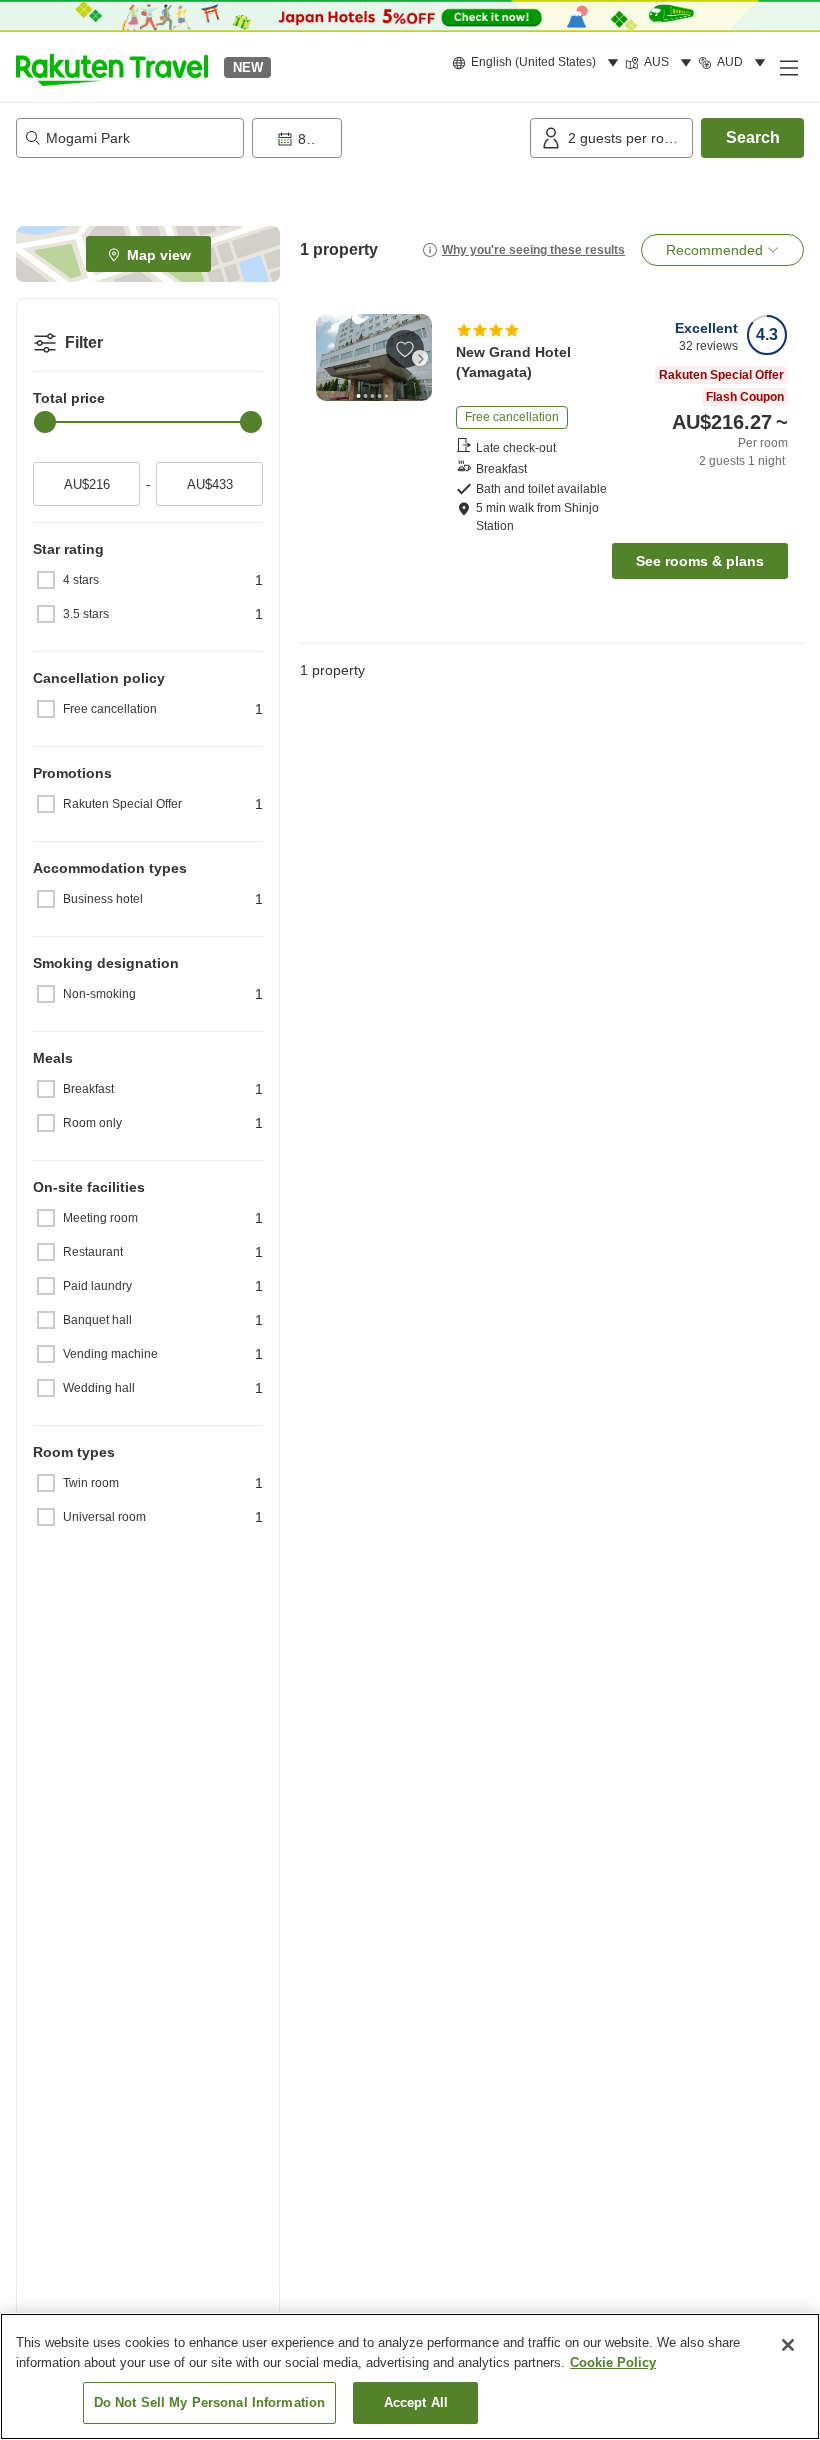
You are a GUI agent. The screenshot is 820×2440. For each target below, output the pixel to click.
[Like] (405, 349)
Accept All (416, 2402)
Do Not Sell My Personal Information (210, 2402)
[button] (112, 67)
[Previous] (328, 358)
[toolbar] (387, 138)
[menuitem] (538, 63)
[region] (410, 2376)
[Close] (788, 2345)
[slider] (45, 422)
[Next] (420, 358)
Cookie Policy (613, 2362)
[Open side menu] (788, 67)
